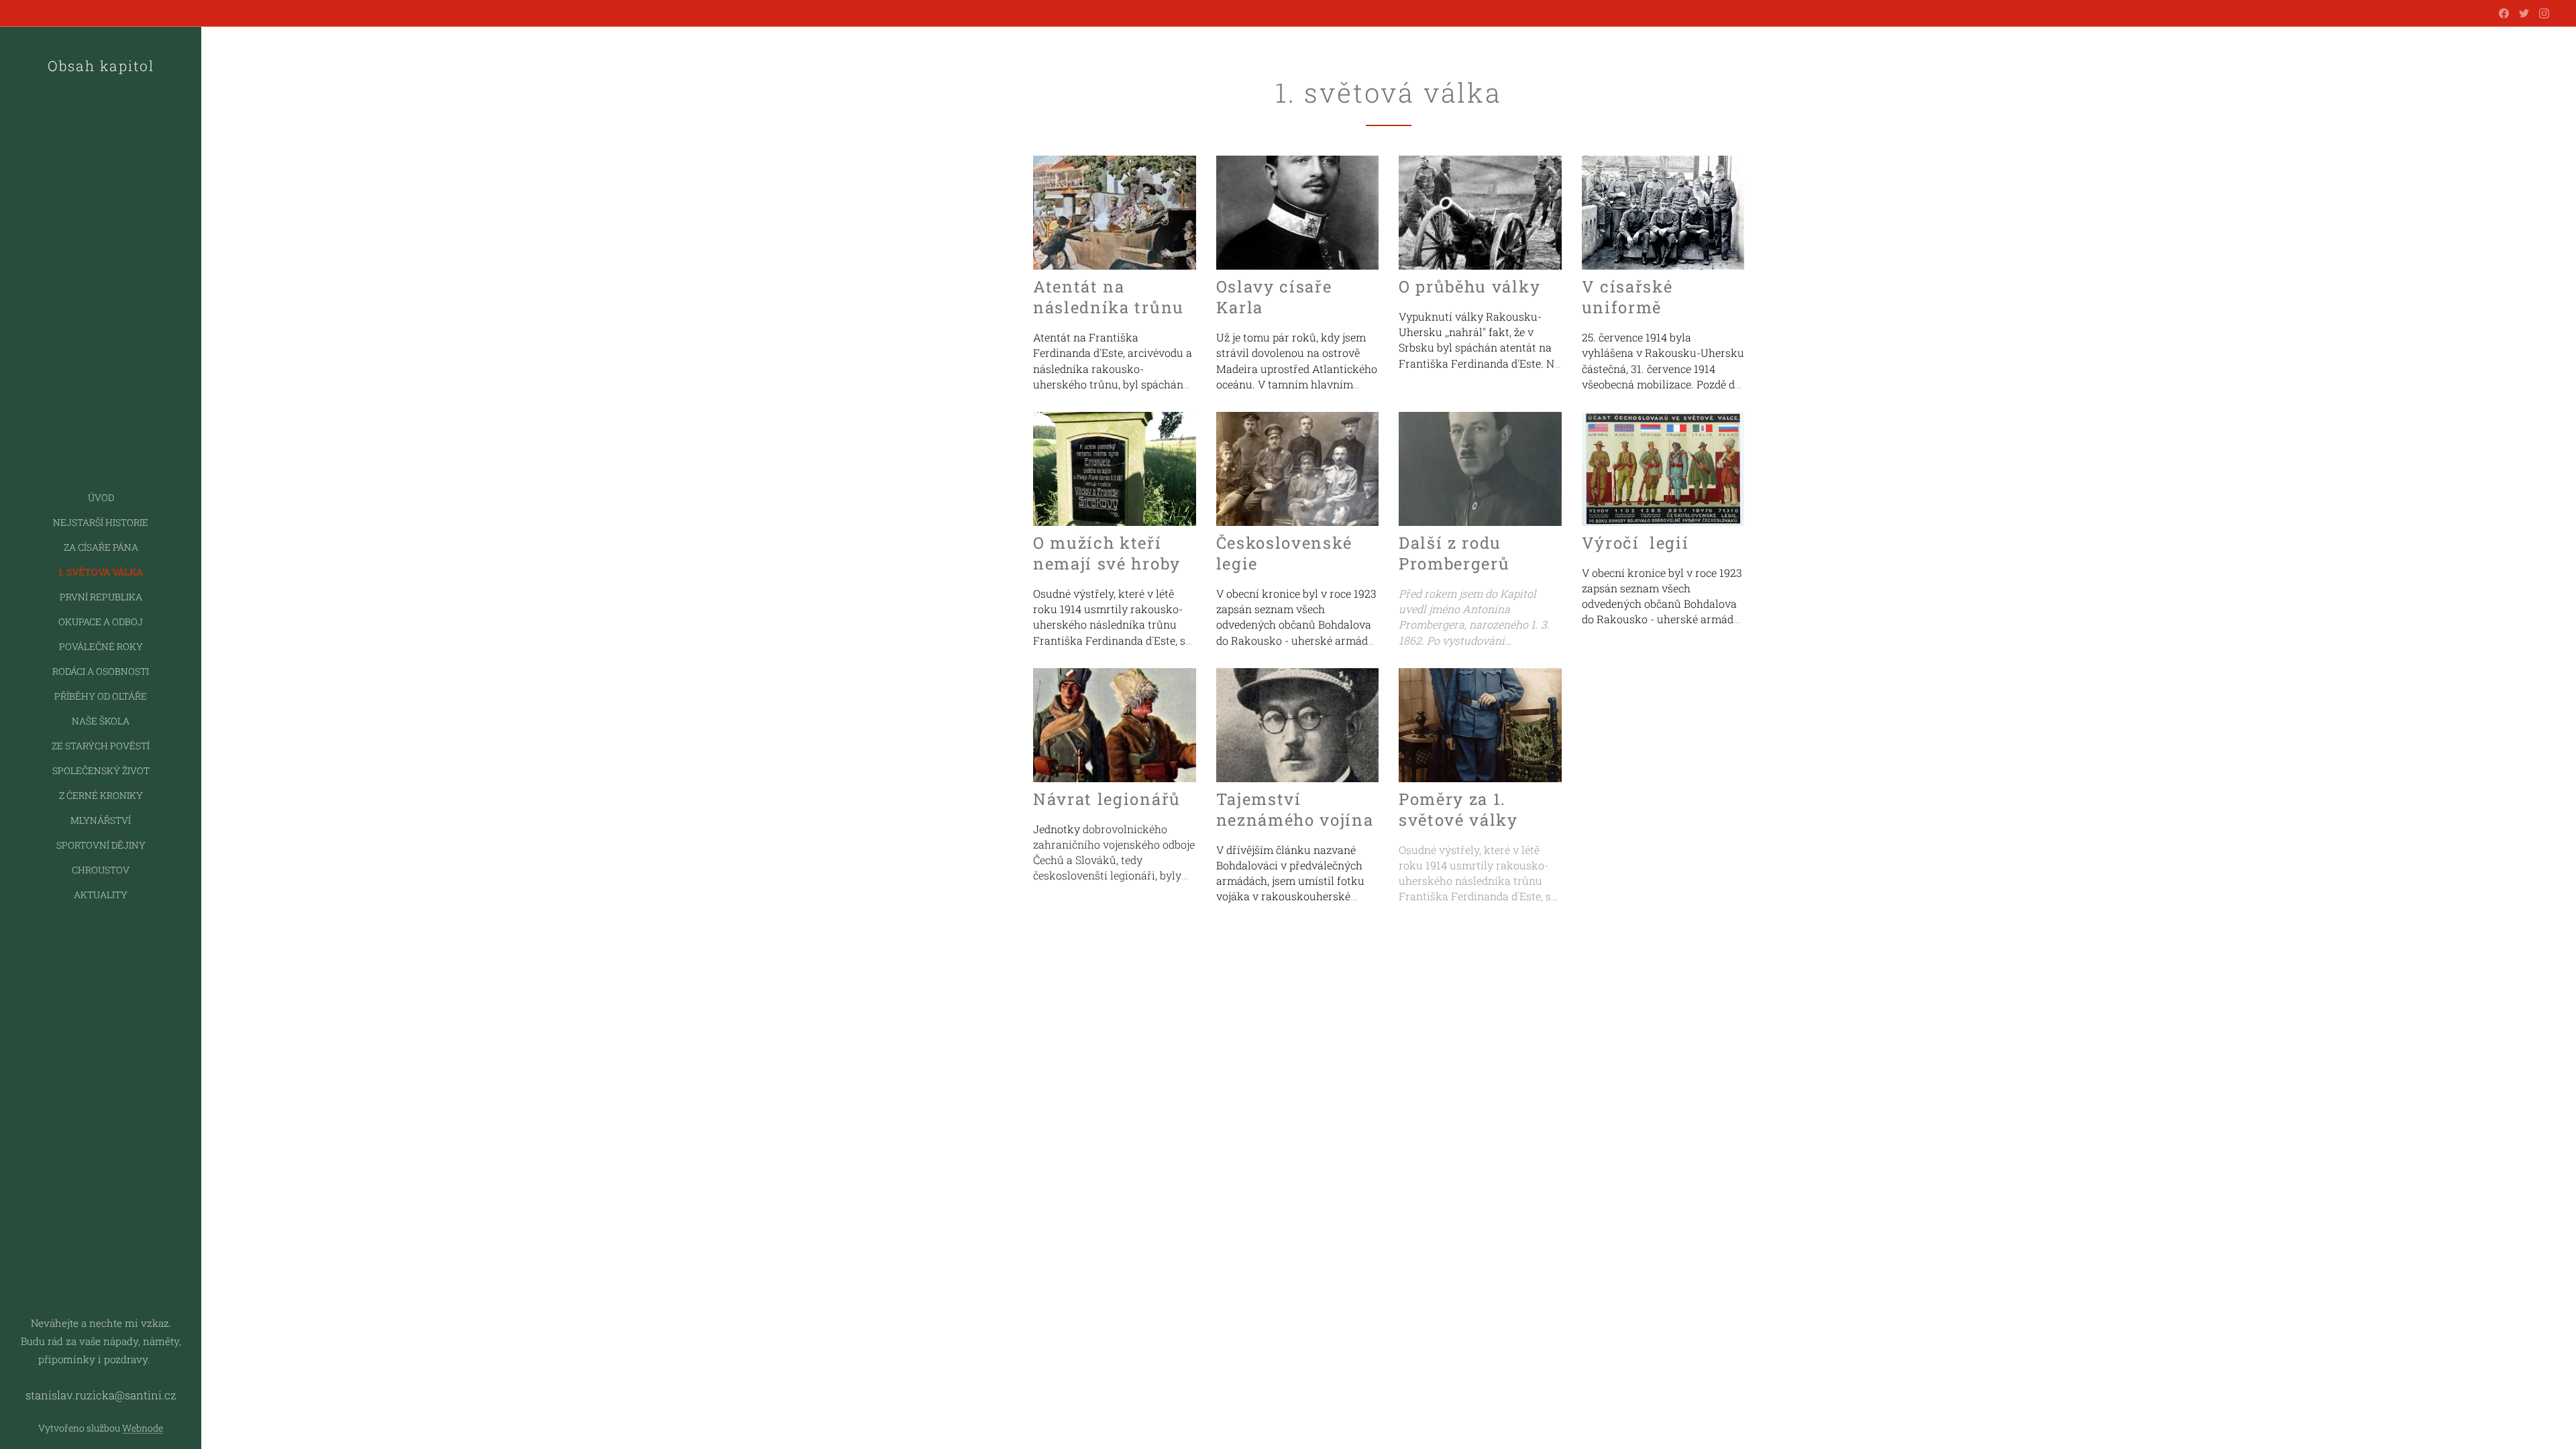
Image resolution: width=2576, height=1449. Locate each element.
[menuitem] (101, 497)
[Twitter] (2524, 13)
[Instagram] (2544, 13)
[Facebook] (2504, 13)
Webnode (143, 1428)
